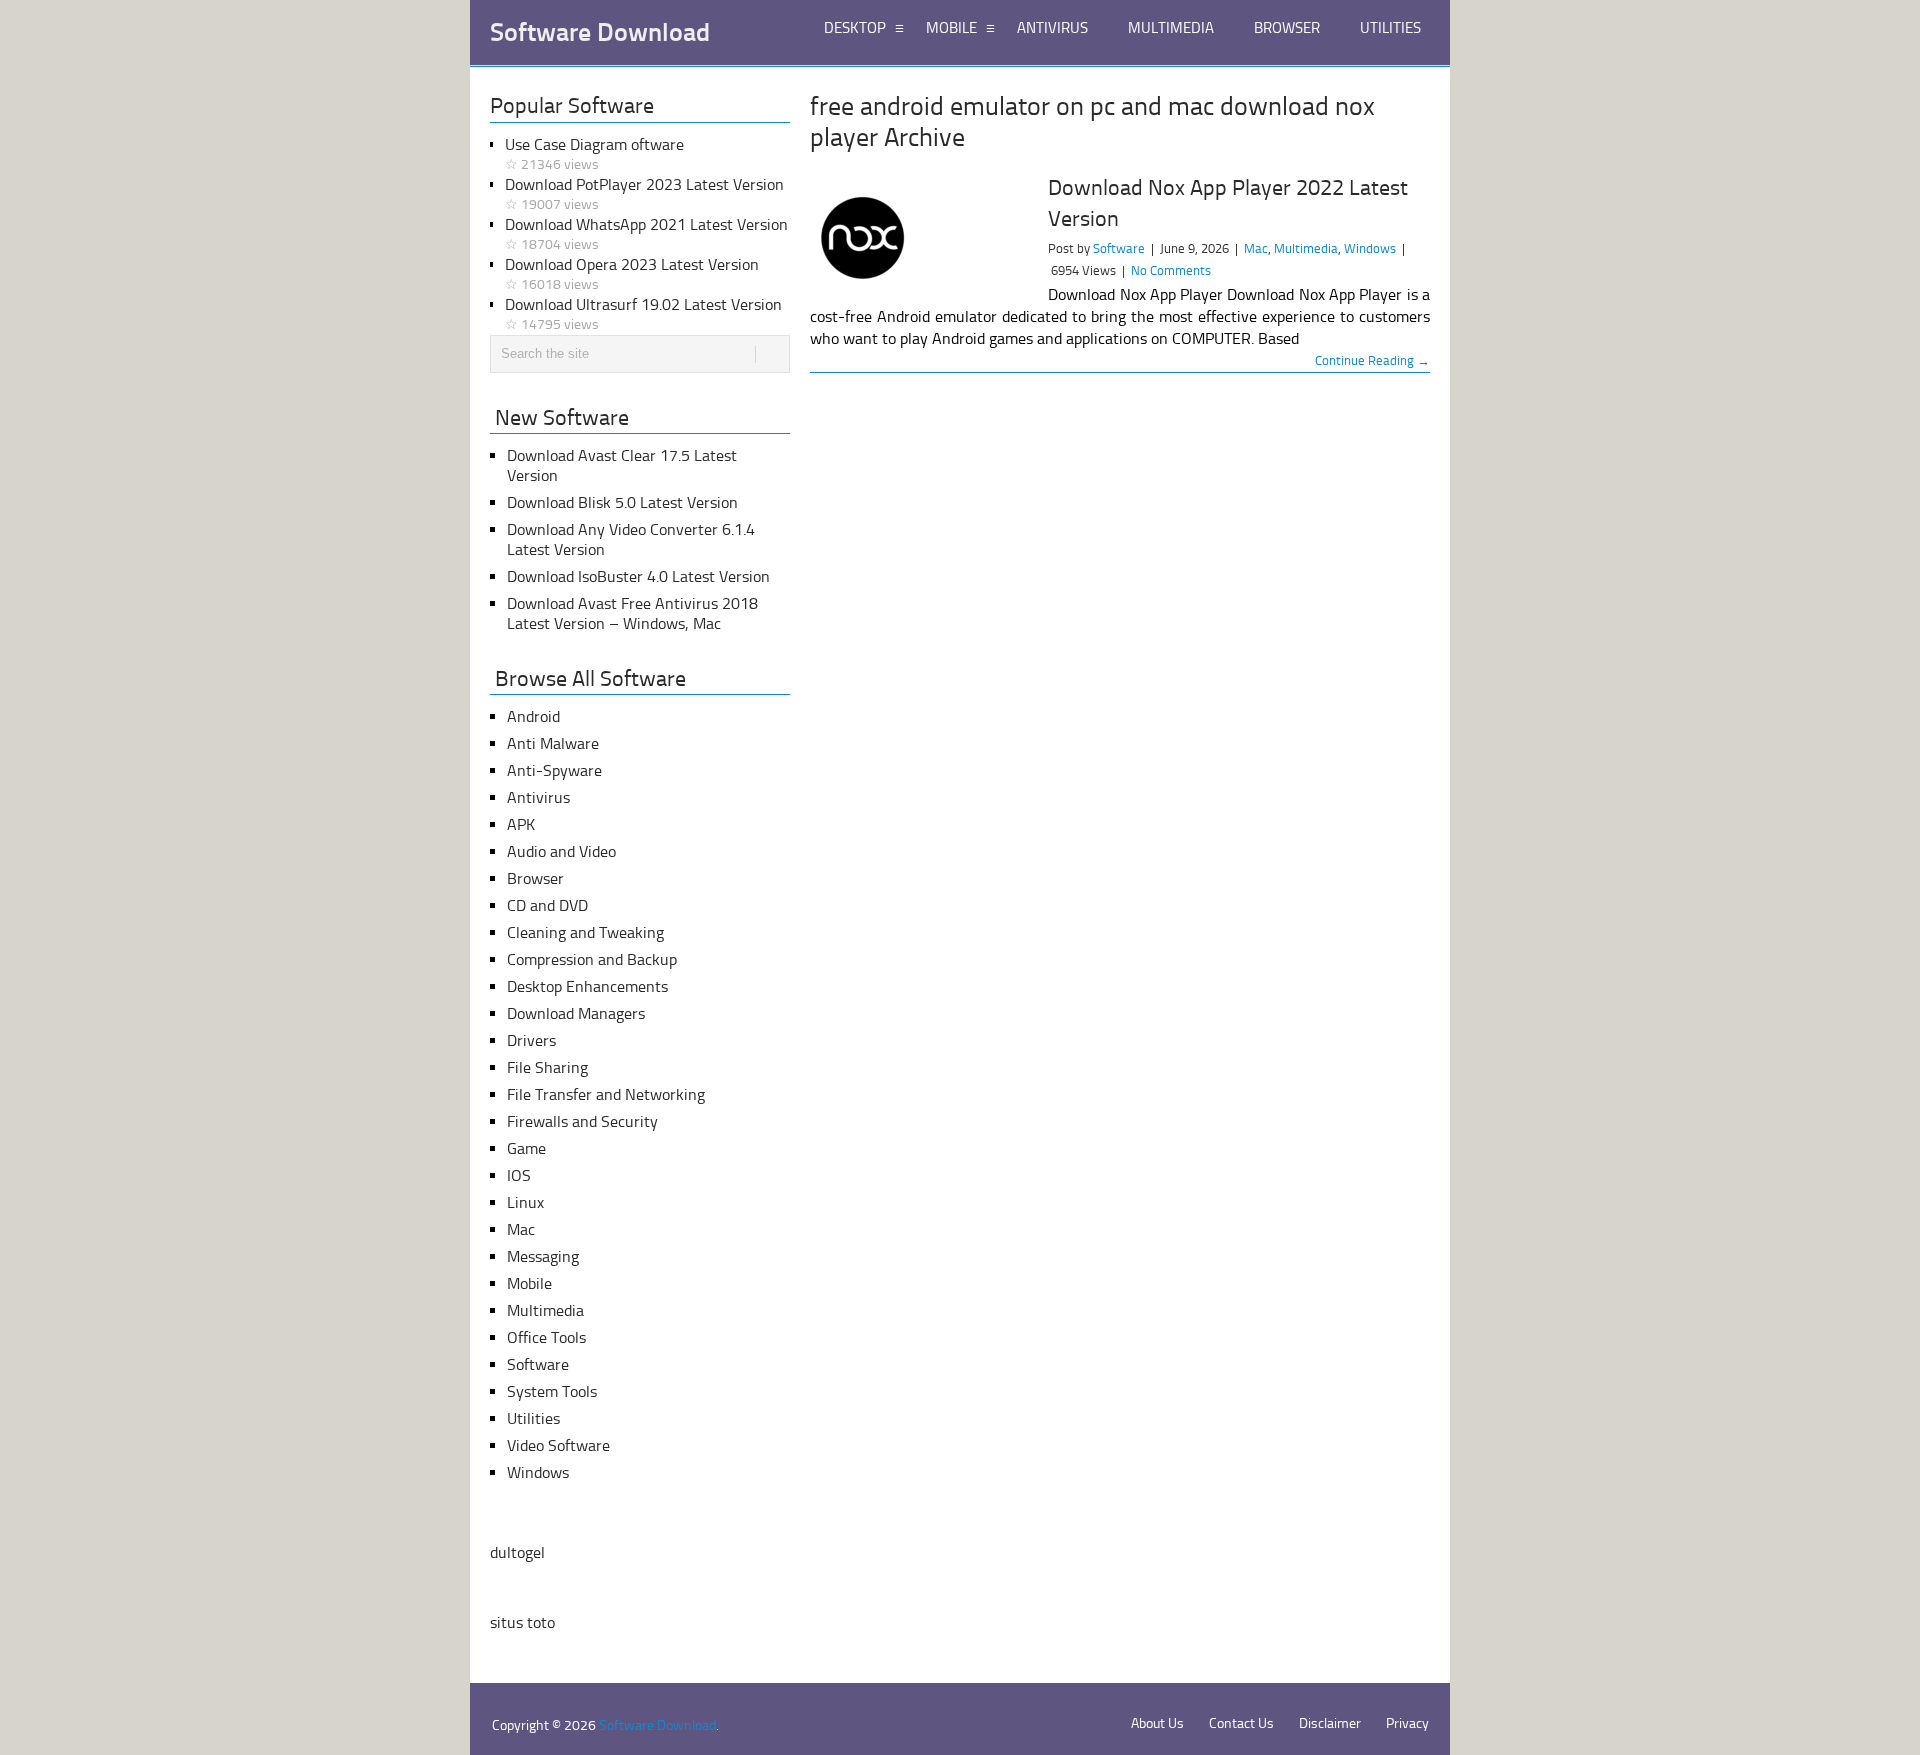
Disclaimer (1330, 1723)
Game (526, 1148)
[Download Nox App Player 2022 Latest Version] (920, 241)
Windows (1370, 248)
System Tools (552, 1391)
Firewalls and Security (582, 1121)
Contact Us (1241, 1723)
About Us (1157, 1723)
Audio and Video (561, 851)
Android (533, 716)
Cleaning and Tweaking (585, 932)
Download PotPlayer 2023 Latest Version (644, 194)
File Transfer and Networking (606, 1094)
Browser (535, 878)
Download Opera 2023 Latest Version (632, 274)
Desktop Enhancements (587, 986)
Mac (1256, 248)
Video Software (558, 1445)
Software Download (600, 33)
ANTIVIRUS (1052, 28)
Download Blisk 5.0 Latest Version (622, 502)
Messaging (543, 1256)
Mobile (529, 1283)
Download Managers (576, 1013)
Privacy (1407, 1723)
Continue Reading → (1372, 360)
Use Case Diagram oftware (594, 154)
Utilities (533, 1418)
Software (1119, 248)
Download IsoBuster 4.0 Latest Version (638, 576)
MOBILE (951, 28)
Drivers (531, 1040)
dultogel (517, 1552)
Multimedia (1306, 248)
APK (521, 824)
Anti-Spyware (554, 770)
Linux (525, 1202)
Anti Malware (553, 743)
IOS (519, 1175)
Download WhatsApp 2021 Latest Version (646, 234)
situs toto (522, 1622)
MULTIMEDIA (1171, 28)
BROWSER (1287, 28)
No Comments (1171, 270)
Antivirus (538, 797)
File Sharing (547, 1067)
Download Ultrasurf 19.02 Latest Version (643, 314)
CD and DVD (547, 905)
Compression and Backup (592, 959)
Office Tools (546, 1337)
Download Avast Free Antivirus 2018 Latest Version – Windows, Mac (632, 613)
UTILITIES (1390, 28)
